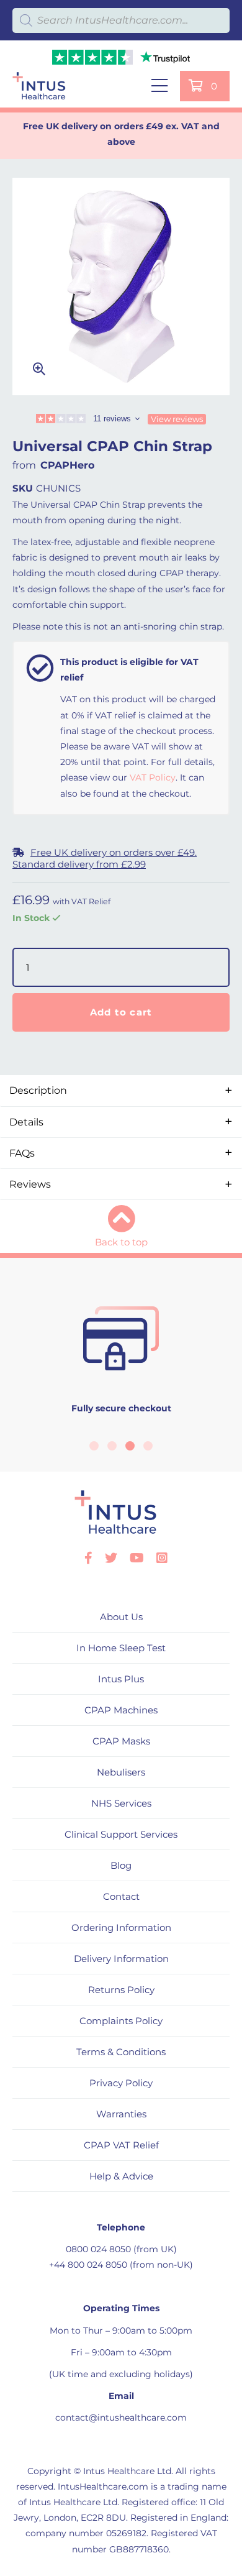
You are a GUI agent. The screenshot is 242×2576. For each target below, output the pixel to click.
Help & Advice (121, 2176)
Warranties (121, 2114)
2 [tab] (112, 1446)
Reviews (30, 1184)
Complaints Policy (121, 2021)
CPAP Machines (121, 1710)
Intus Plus (121, 1679)
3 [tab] (130, 1446)
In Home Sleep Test (121, 1648)
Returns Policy (121, 1990)
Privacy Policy (121, 2083)
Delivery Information (121, 1959)
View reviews (177, 419)
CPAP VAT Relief (121, 2145)
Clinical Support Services (121, 1834)
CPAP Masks (121, 1741)
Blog (121, 1865)
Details (26, 1122)
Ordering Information (121, 1927)
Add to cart (121, 1012)
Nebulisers (121, 1772)
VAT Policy (153, 777)
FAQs (22, 1153)
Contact (121, 1896)
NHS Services (121, 1803)
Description (38, 1090)
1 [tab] (94, 1446)
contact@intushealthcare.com (121, 2418)
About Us (121, 1617)
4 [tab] (148, 1446)
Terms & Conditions (121, 2052)
